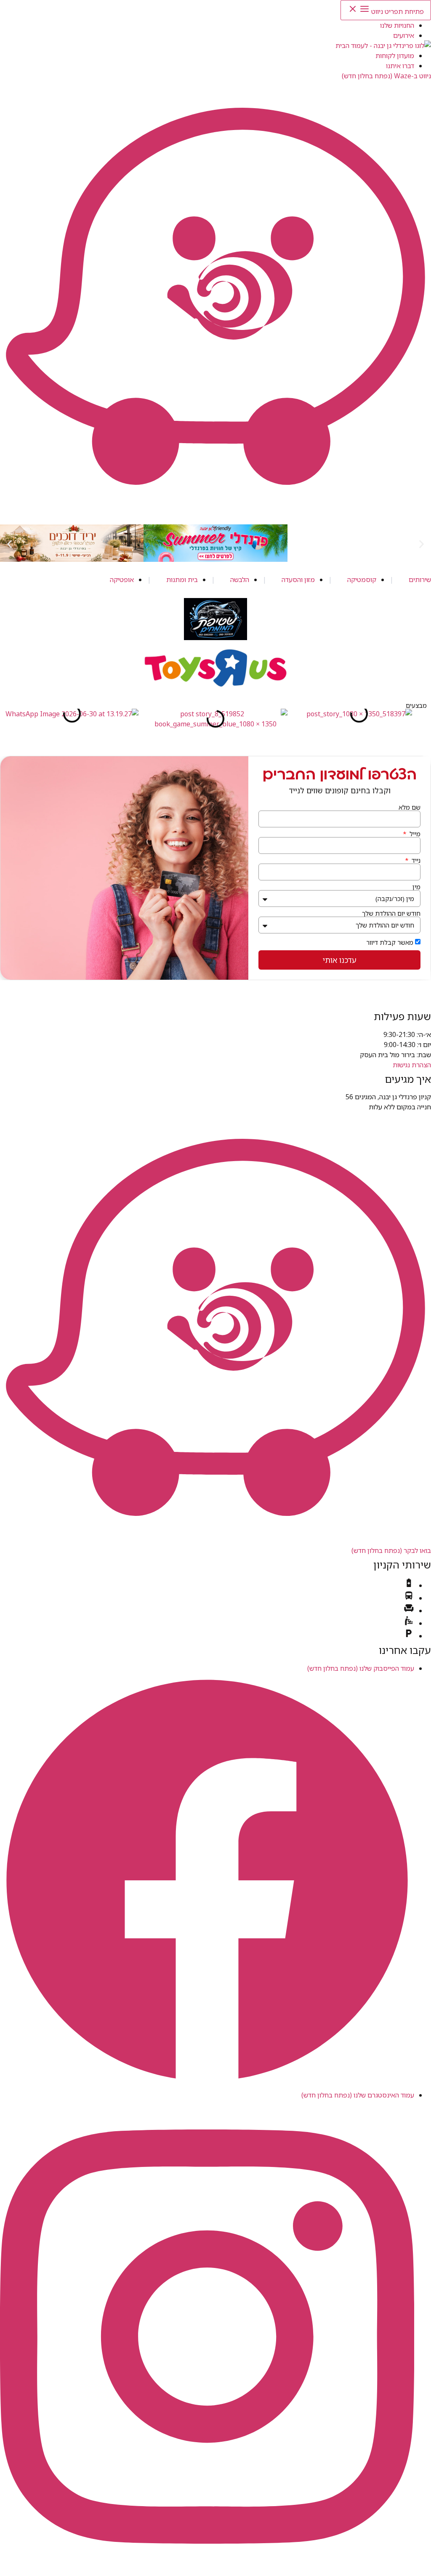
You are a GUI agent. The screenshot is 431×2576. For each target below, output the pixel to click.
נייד (415, 860)
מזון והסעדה (298, 580)
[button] (9, 544)
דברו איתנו (400, 66)
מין (416, 887)
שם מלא (410, 807)
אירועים (404, 35)
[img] (409, 1585)
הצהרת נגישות (412, 1065)
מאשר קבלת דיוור (390, 942)
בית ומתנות (182, 580)
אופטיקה (122, 580)
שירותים (420, 580)
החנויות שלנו (397, 25)
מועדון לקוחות (395, 56)
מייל (414, 834)
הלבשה (240, 580)
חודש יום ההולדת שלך (391, 913)
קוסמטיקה (362, 580)
